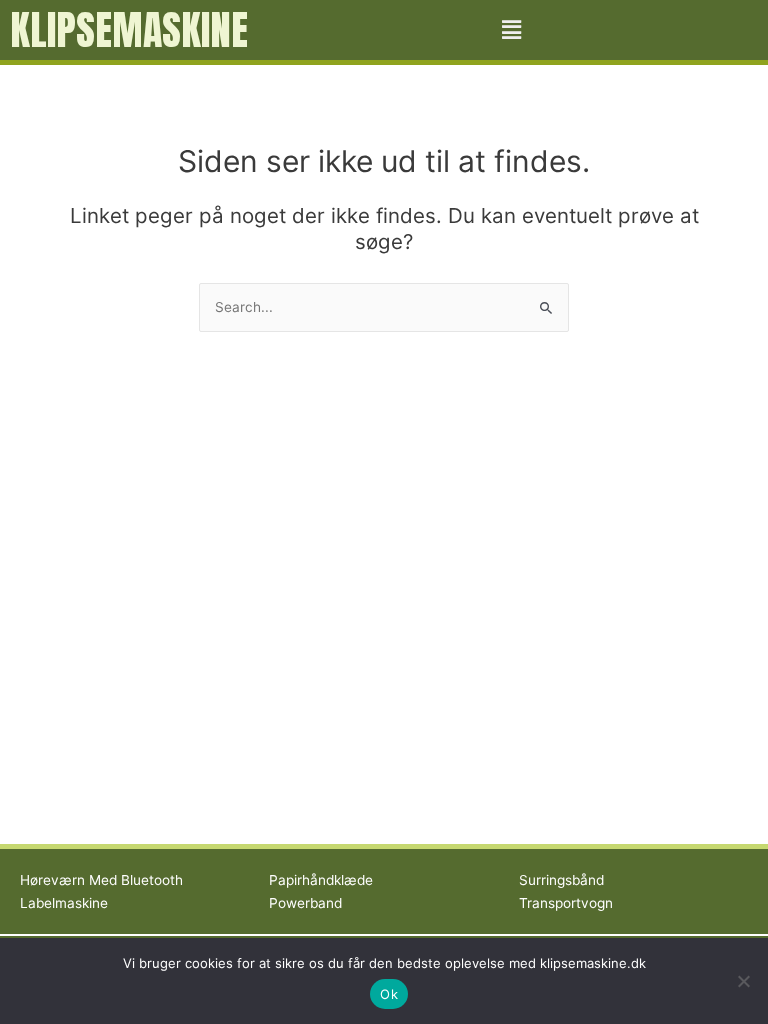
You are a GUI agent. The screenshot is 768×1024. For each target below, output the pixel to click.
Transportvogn (566, 903)
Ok (389, 994)
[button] (512, 29)
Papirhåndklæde (321, 880)
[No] (743, 981)
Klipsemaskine (129, 30)
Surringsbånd (561, 880)
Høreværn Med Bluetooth (101, 880)
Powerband (305, 903)
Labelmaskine (64, 903)
